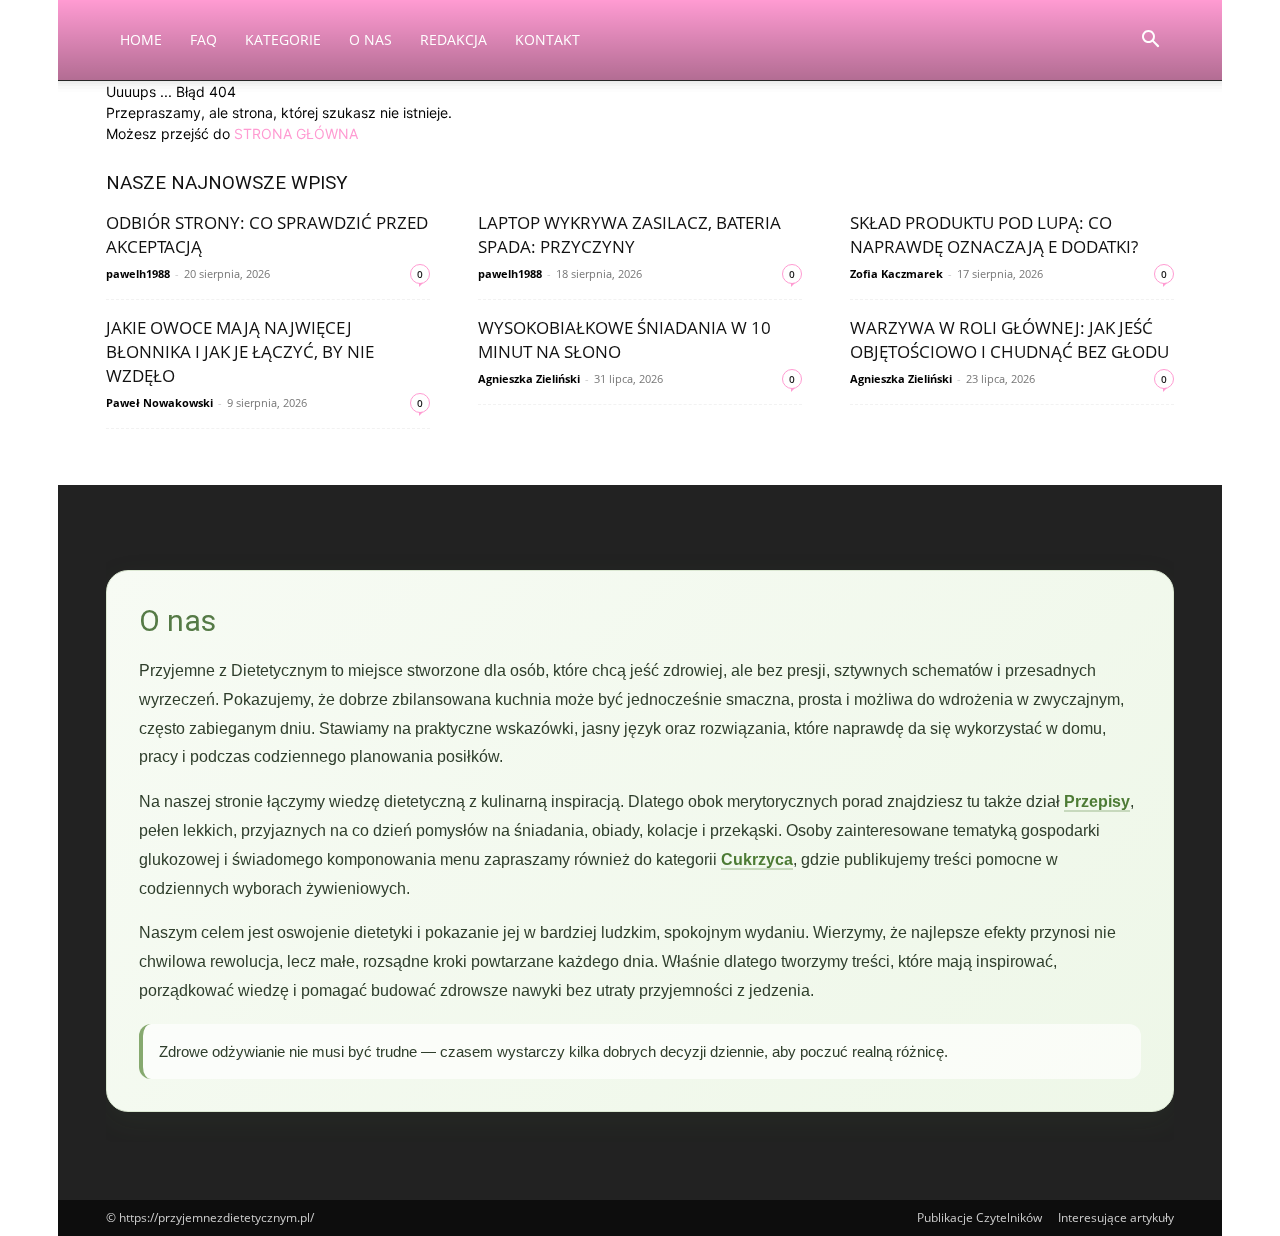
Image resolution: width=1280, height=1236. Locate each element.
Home (141, 39)
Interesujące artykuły (1116, 1217)
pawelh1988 (138, 273)
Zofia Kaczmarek (896, 273)
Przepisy (1097, 801)
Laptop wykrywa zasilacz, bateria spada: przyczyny (629, 234)
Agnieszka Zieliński (529, 378)
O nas (370, 39)
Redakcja (453, 39)
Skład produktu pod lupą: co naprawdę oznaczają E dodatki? (994, 234)
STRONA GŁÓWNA (296, 133)
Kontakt (547, 39)
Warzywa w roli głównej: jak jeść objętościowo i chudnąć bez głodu (1009, 339)
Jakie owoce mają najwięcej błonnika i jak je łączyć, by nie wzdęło (240, 351)
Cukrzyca (757, 859)
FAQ (203, 39)
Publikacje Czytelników (979, 1217)
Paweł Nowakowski (159, 402)
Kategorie (283, 39)
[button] (1150, 41)
